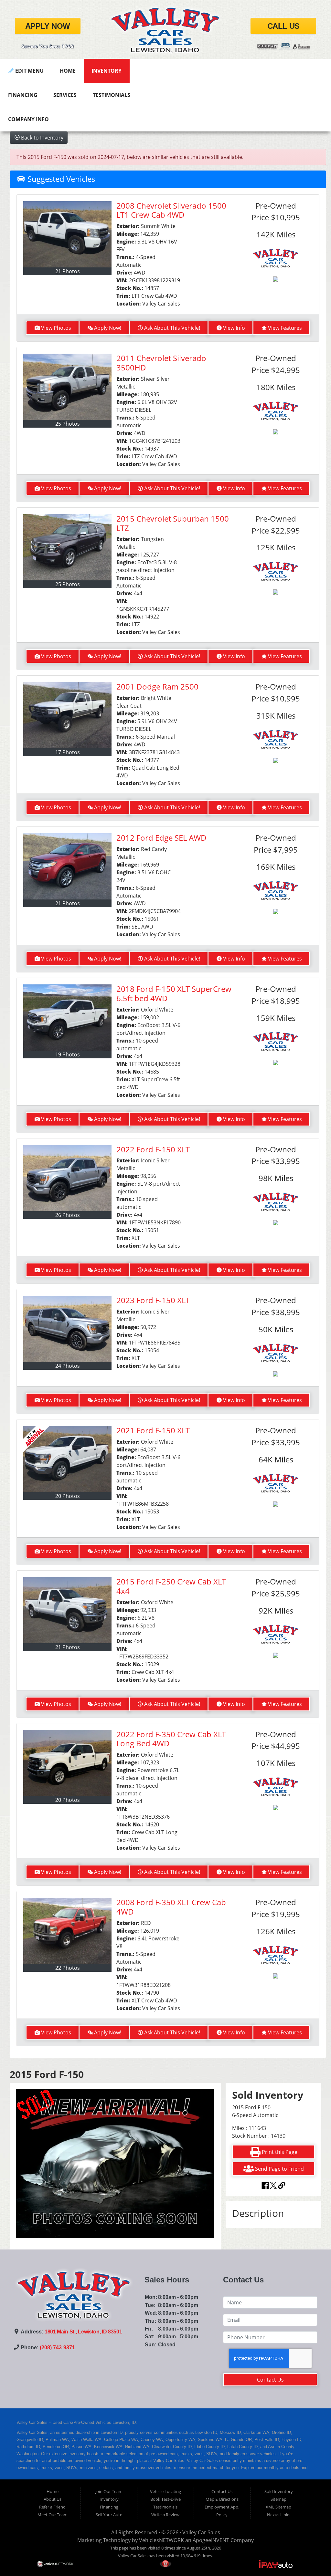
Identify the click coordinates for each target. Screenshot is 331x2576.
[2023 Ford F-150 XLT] (67, 1329)
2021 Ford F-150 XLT (153, 1430)
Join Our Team (109, 2491)
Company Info (28, 119)
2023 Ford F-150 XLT (153, 1300)
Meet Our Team (53, 2515)
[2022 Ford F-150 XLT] (67, 1178)
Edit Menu (29, 71)
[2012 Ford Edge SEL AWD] (67, 866)
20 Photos (68, 1496)
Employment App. (222, 2507)
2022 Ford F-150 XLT (153, 1149)
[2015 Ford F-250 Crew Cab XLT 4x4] (67, 1610)
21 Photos (68, 271)
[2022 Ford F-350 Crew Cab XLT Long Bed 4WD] (67, 1763)
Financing (23, 95)
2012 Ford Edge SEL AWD (161, 838)
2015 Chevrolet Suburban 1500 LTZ (173, 523)
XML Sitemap (278, 2507)
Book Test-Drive (165, 2499)
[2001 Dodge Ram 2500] (67, 715)
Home (68, 71)
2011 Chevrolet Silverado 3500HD (161, 363)
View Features (285, 328)
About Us (53, 2499)
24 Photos (68, 1366)
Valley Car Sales (201, 2532)
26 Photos (68, 1215)
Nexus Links (279, 2515)
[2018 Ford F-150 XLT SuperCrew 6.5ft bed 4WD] (67, 1018)
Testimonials (112, 95)
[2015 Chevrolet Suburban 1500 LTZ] (67, 547)
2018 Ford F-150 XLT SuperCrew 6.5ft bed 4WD (174, 993)
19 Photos (68, 1054)
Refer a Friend (52, 2507)
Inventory (107, 71)
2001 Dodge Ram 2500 (157, 686)
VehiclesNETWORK (161, 2540)
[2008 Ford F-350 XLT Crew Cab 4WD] (67, 1931)
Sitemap (278, 2499)
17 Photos (68, 752)
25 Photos (68, 424)
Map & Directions (222, 2499)
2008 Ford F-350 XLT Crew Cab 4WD (171, 1907)
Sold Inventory (279, 2491)
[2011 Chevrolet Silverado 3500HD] (67, 387)
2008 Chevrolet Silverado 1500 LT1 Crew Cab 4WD (171, 210)
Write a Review (165, 2515)
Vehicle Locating (165, 2491)
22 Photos (68, 1968)
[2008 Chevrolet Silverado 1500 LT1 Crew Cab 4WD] (67, 234)
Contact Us (270, 2380)
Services (65, 95)
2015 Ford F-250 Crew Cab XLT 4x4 (171, 1586)
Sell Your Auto (109, 2515)
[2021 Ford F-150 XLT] (67, 1459)
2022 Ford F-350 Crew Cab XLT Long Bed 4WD (171, 1739)
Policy (222, 2515)
